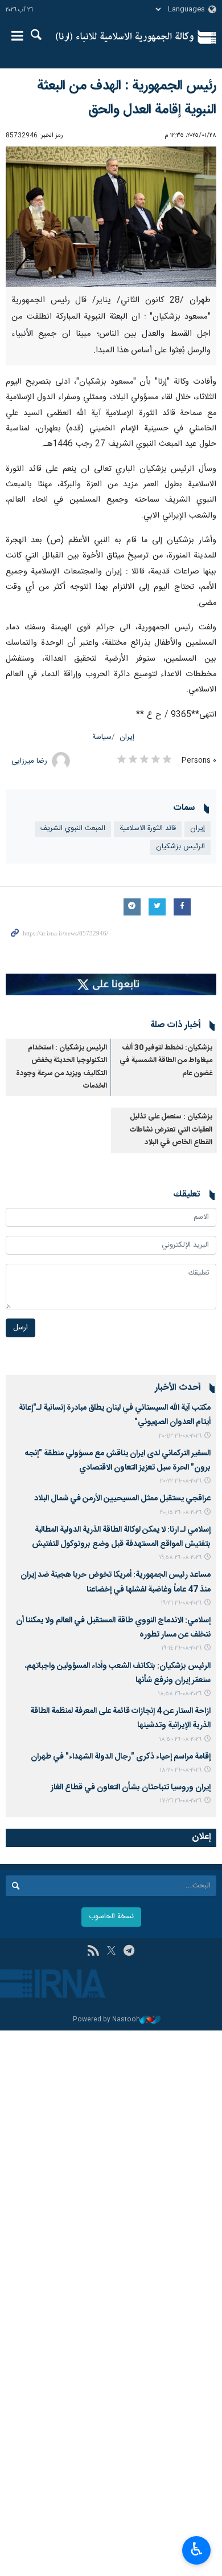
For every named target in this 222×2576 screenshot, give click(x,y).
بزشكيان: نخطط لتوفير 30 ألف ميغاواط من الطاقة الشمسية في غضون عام (166, 1061)
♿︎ (197, 2549)
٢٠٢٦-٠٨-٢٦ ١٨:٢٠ (180, 1770)
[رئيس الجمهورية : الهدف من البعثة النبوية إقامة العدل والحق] (111, 217)
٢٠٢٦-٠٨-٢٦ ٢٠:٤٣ (180, 1436)
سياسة (102, 737)
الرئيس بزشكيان (180, 847)
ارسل (20, 1328)
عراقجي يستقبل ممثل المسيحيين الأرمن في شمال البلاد (122, 1499)
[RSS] (93, 1952)
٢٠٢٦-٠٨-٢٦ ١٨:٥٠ (180, 1739)
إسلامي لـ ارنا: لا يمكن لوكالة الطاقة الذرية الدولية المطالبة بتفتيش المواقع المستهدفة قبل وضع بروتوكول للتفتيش (121, 1537)
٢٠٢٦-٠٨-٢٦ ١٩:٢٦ (181, 1603)
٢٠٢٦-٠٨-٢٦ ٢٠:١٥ (181, 1513)
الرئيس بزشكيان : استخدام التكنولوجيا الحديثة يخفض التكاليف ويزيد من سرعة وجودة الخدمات (61, 1067)
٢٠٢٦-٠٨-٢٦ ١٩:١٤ (181, 1648)
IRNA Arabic (125, 37)
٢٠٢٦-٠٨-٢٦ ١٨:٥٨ (180, 1694)
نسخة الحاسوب (111, 1917)
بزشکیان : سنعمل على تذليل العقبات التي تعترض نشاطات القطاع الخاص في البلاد (171, 1130)
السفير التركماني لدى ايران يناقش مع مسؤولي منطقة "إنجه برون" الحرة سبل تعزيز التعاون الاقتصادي (118, 1461)
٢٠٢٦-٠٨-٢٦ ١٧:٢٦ (180, 1801)
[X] (111, 1952)
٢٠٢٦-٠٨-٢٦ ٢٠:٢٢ (181, 1481)
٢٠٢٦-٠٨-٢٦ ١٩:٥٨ (180, 1558)
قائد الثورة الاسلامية (148, 829)
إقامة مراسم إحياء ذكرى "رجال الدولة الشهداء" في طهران (121, 1757)
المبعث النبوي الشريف (73, 829)
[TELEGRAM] (129, 1952)
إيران (127, 737)
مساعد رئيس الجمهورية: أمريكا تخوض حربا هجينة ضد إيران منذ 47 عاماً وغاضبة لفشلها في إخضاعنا (116, 1582)
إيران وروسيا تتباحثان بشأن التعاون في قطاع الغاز (131, 1788)
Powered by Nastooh (106, 2020)
